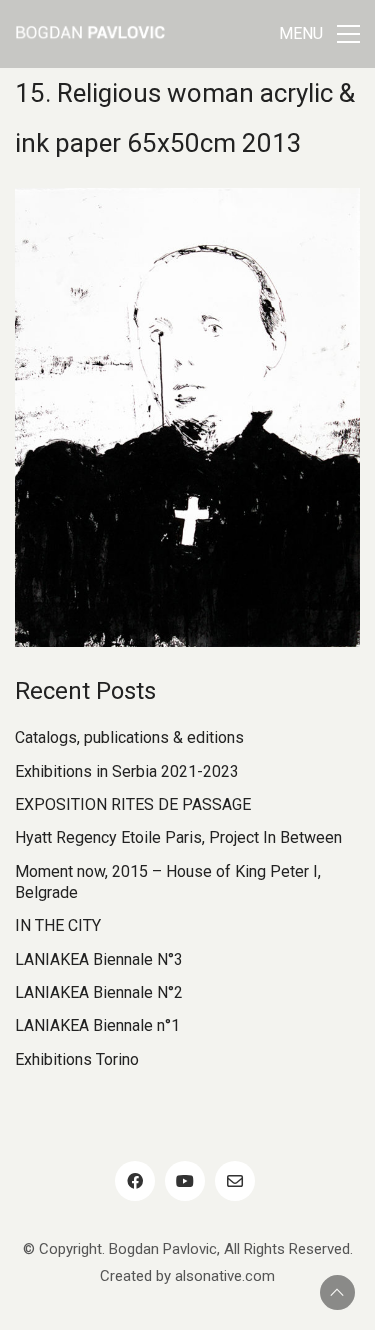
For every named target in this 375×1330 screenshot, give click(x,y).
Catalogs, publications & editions (129, 737)
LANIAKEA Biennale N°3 (99, 959)
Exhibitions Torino (77, 1059)
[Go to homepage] (90, 34)
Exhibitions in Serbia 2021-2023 (127, 771)
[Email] (235, 1181)
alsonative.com (225, 1276)
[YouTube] (185, 1181)
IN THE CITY (58, 925)
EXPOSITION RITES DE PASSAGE (133, 804)
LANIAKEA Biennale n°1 (97, 1025)
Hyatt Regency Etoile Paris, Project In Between (178, 837)
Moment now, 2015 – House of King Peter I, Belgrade (168, 882)
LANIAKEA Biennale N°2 (99, 992)
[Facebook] (135, 1181)
